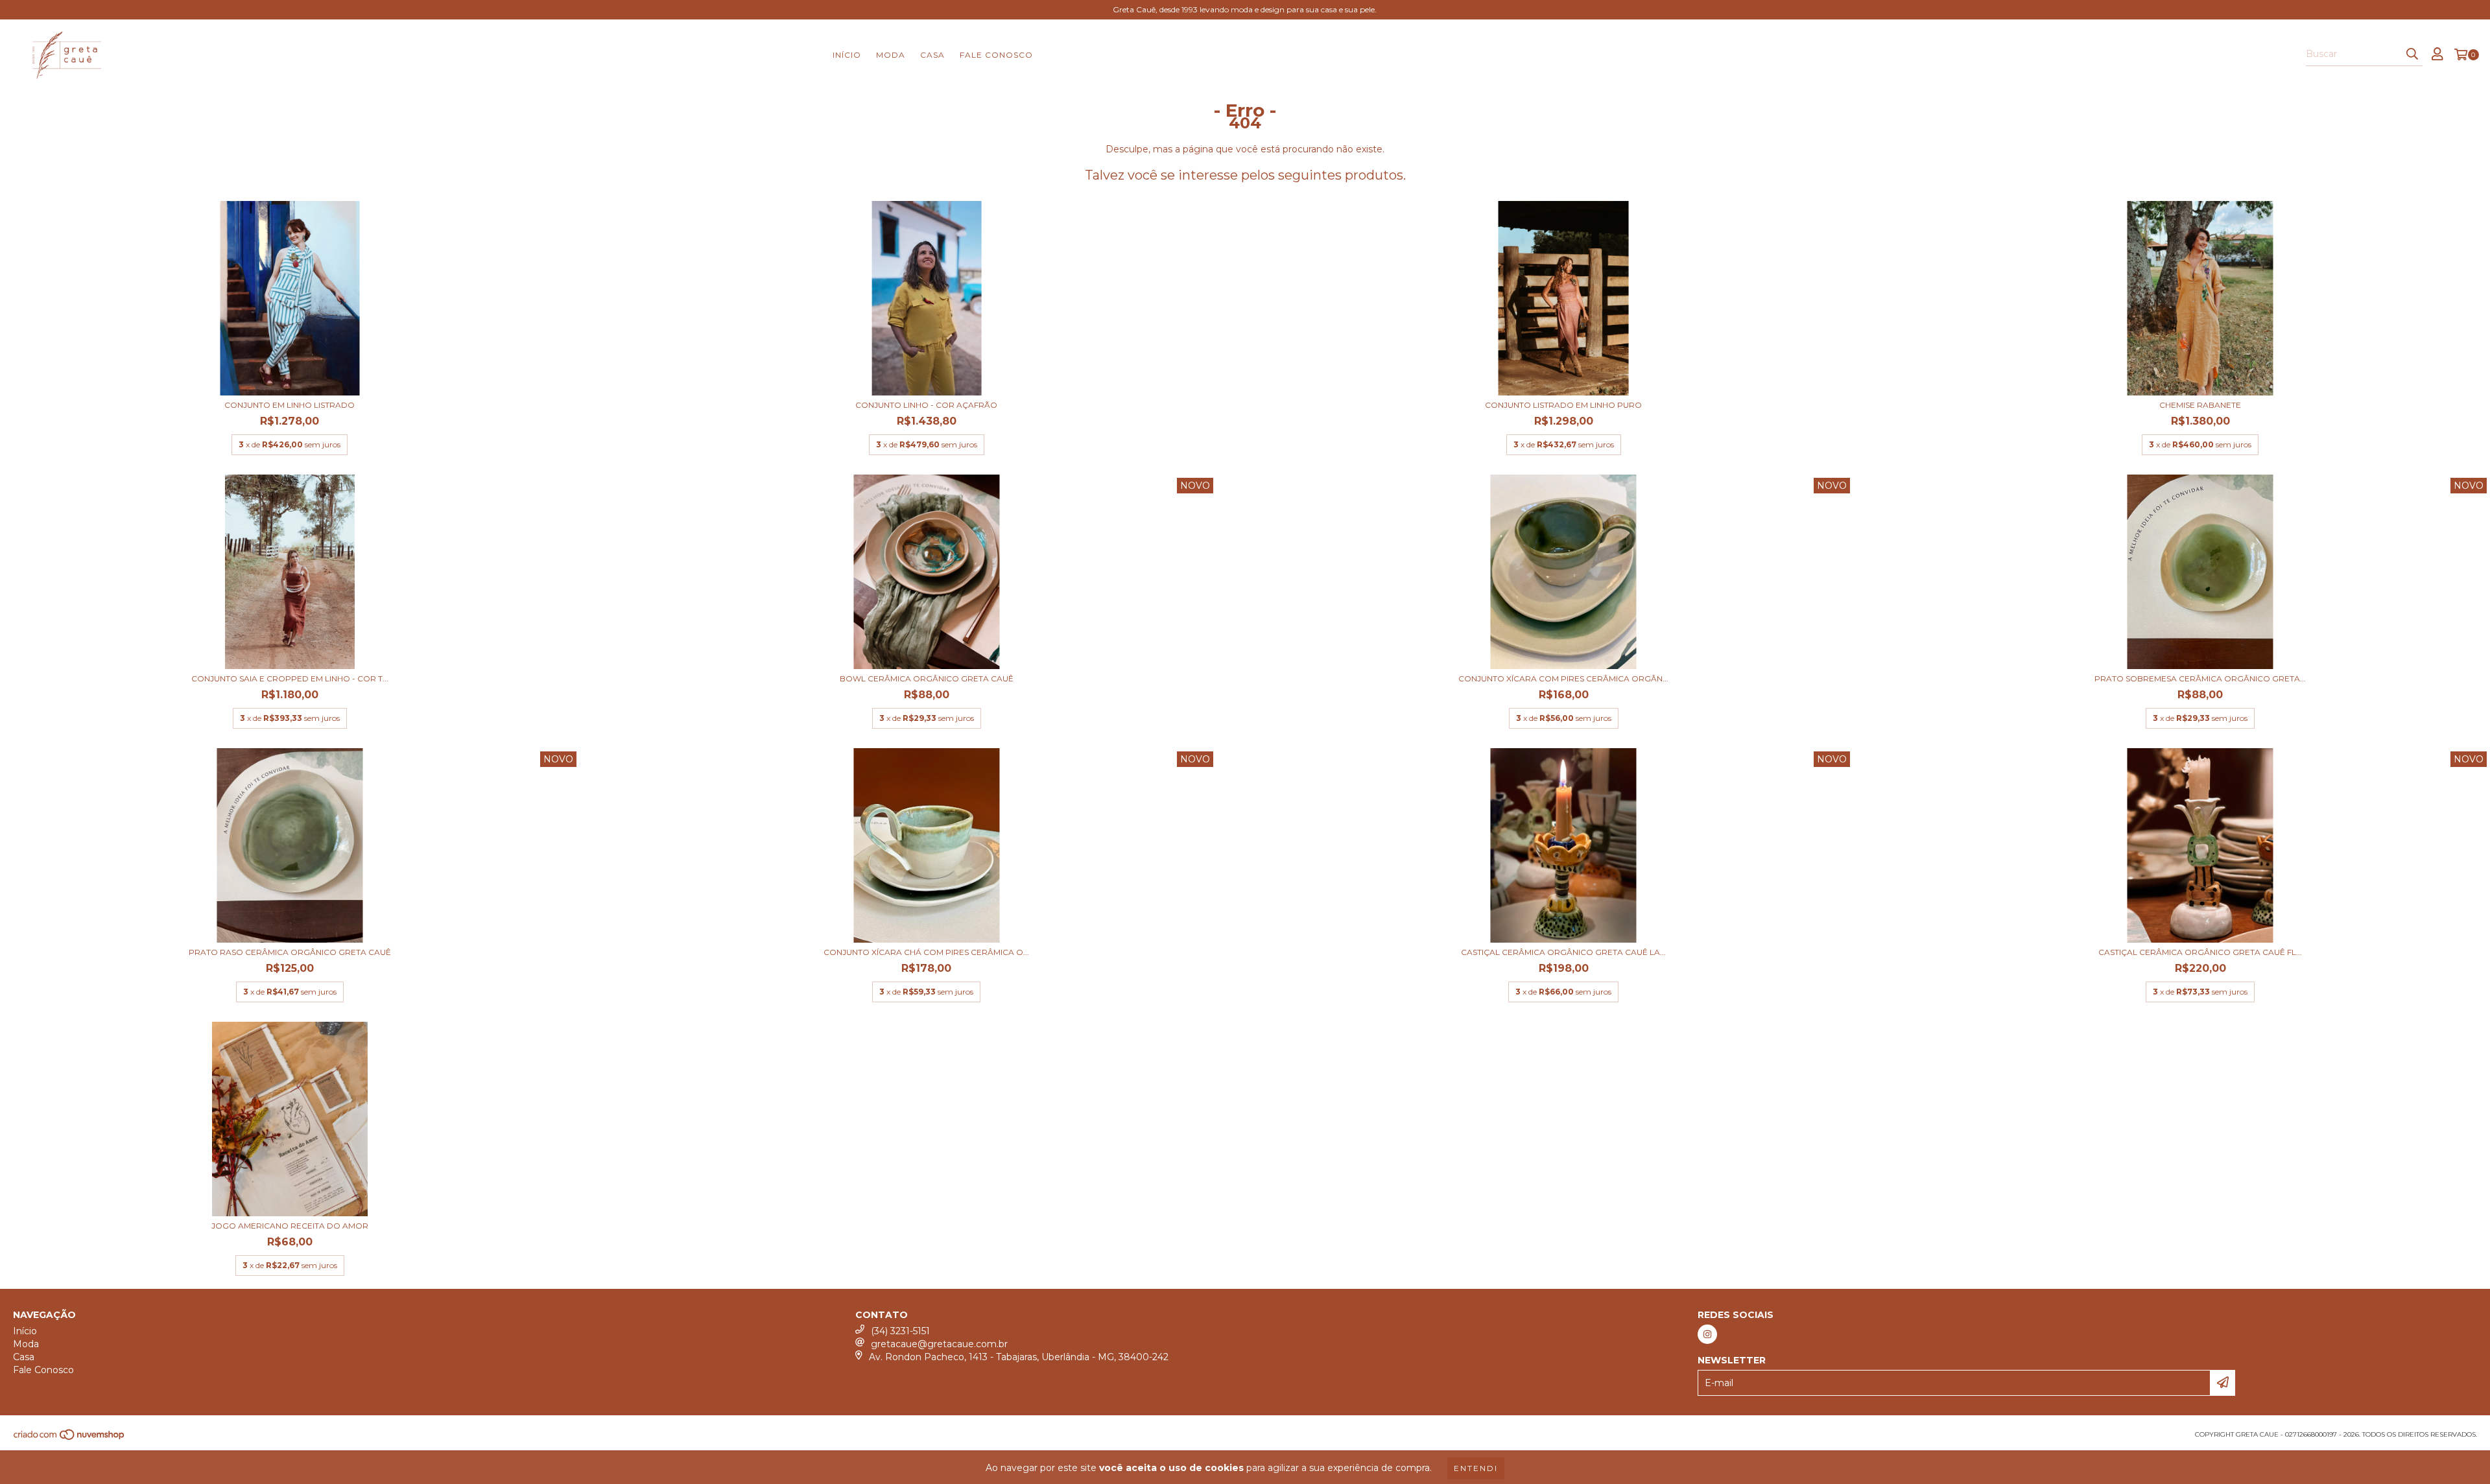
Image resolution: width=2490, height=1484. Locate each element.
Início (847, 55)
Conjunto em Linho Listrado (290, 405)
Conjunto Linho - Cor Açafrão (926, 405)
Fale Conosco (996, 55)
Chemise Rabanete (2200, 405)
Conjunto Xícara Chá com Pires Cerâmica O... (926, 952)
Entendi (1476, 1468)
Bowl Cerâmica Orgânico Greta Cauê (927, 678)
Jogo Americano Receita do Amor (290, 1226)
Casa (932, 55)
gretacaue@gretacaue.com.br (939, 1344)
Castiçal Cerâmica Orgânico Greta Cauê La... (1563, 952)
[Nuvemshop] (70, 1438)
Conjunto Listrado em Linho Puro (1563, 405)
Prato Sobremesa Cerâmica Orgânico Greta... (2200, 678)
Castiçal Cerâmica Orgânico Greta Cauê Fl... (2200, 952)
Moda (891, 55)
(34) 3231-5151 (900, 1331)
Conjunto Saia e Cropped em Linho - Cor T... (290, 678)
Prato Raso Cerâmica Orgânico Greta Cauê (290, 952)
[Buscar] (2412, 54)
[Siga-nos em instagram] (1707, 1334)
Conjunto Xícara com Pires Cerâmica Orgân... (1563, 678)
